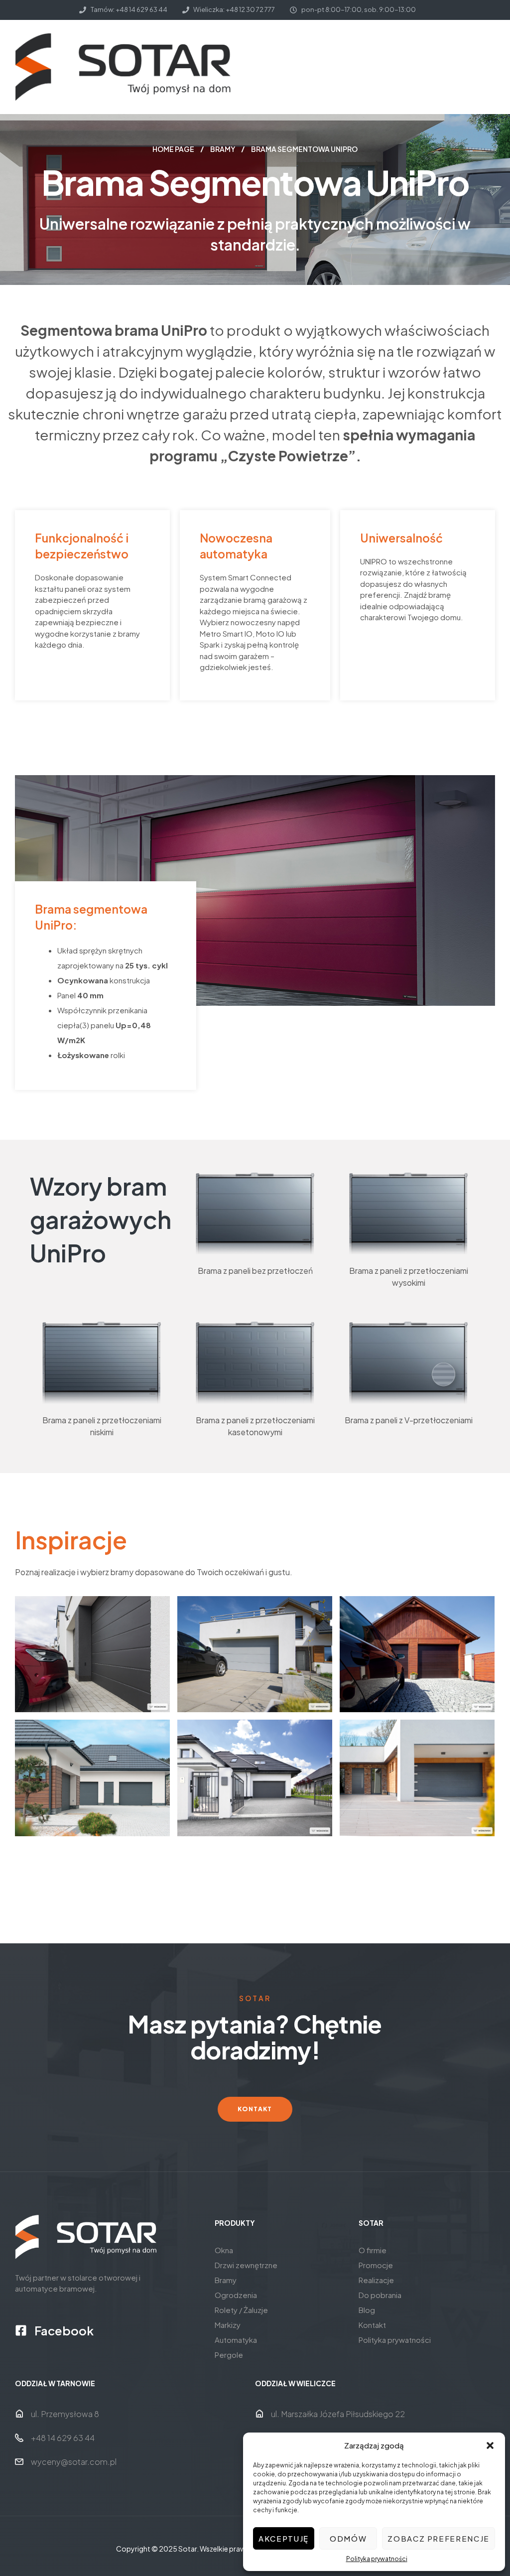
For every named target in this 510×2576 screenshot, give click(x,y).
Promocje (376, 2265)
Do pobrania (380, 2295)
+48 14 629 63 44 (63, 2438)
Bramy (223, 149)
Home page (173, 149)
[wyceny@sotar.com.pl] (19, 2462)
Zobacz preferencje (439, 2538)
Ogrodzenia (236, 2295)
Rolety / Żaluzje (241, 2310)
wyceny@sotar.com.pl (74, 2462)
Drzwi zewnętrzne (246, 2265)
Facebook (64, 2330)
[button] (490, 2445)
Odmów (348, 2538)
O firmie (373, 2250)
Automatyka (236, 2340)
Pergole (229, 2355)
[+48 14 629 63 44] (19, 2438)
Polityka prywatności (377, 2559)
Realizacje (376, 2280)
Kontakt (372, 2325)
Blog (367, 2310)
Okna (224, 2250)
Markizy (228, 2325)
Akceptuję (284, 2538)
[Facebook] (21, 2330)
